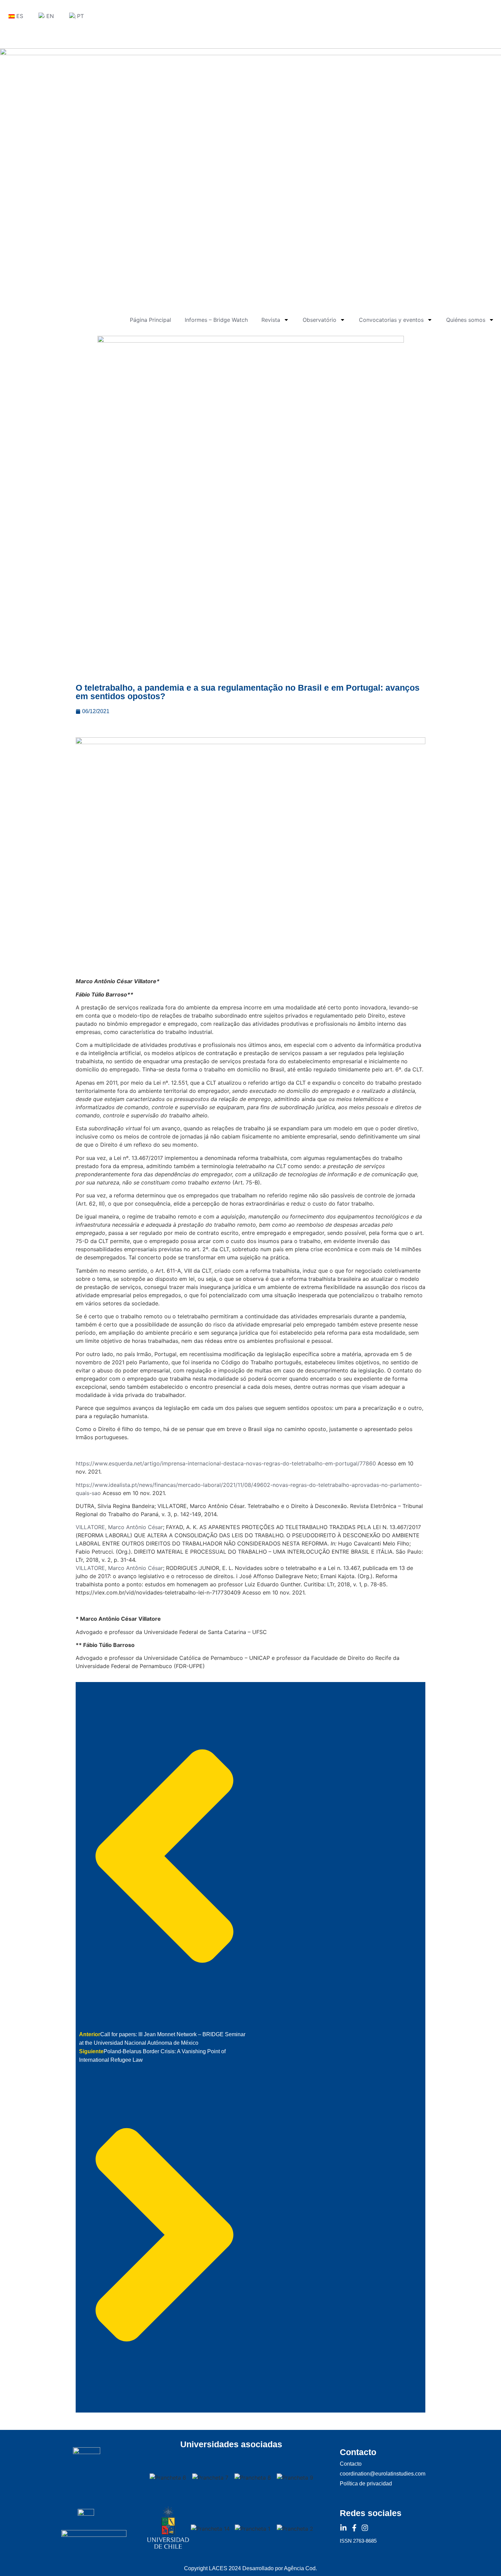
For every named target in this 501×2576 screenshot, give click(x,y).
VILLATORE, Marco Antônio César (119, 1527)
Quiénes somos (466, 320)
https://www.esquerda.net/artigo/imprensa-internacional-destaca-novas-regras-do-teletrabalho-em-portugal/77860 (226, 1463)
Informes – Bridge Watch (216, 320)
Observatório (320, 320)
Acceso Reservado (23, 36)
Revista (271, 320)
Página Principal (150, 320)
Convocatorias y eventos (391, 320)
